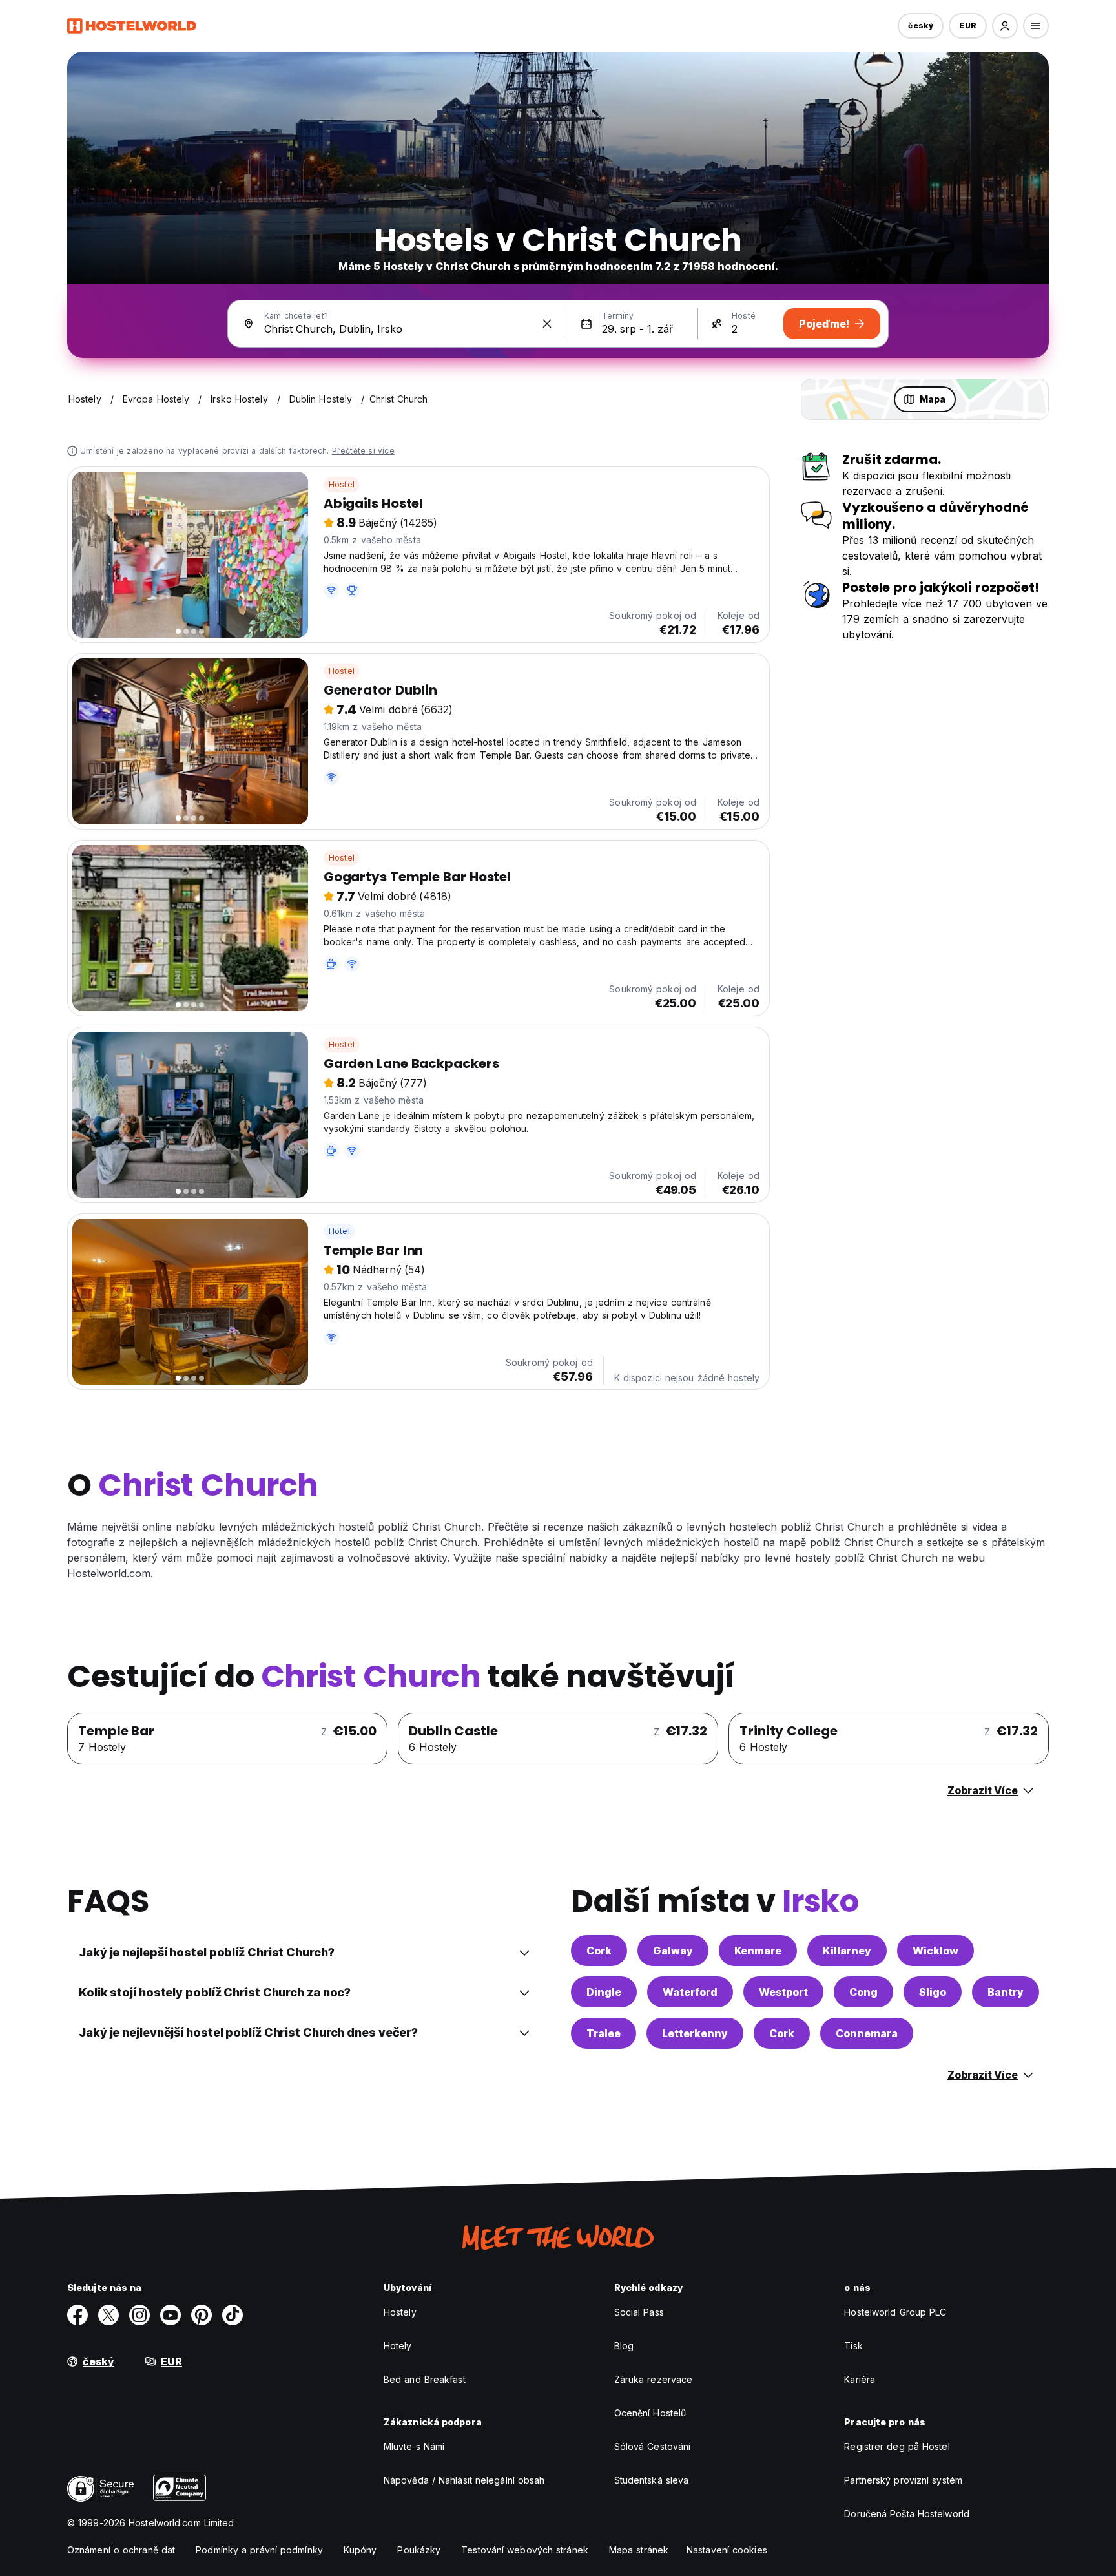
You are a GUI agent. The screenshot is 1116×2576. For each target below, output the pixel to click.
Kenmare (758, 1951)
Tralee (604, 2033)
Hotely (398, 2346)
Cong (863, 1992)
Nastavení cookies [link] (727, 2550)
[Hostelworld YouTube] (170, 2315)
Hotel (339, 1231)
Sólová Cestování (653, 2446)
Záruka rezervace (654, 2379)
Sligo (933, 1992)
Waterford (690, 1992)
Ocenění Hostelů (650, 2413)
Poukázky (419, 2550)
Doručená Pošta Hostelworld (907, 2514)
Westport (783, 1992)
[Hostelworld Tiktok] (232, 2315)
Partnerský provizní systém (903, 2480)
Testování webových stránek (525, 2550)
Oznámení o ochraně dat (121, 2550)
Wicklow (935, 1951)
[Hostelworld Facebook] (77, 2315)
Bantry (1006, 1992)
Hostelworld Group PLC (895, 2312)
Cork (599, 1951)
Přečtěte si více (363, 451)
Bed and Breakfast (425, 2379)
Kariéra (860, 2379)
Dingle (604, 1992)
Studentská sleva (652, 2480)
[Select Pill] (1005, 26)
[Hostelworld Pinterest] (201, 2315)
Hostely (400, 2312)
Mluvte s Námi (414, 2446)
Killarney (847, 1951)
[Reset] (547, 324)
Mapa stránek (639, 2550)
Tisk (853, 2346)
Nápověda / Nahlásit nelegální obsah (464, 2480)
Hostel (342, 484)
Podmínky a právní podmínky (259, 2550)
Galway (673, 1951)
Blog (624, 2346)
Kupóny (360, 2550)
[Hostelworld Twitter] (108, 2315)
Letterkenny (695, 2033)
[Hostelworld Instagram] (139, 2315)
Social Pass (639, 2312)
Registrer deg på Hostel (897, 2446)
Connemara (867, 2033)
